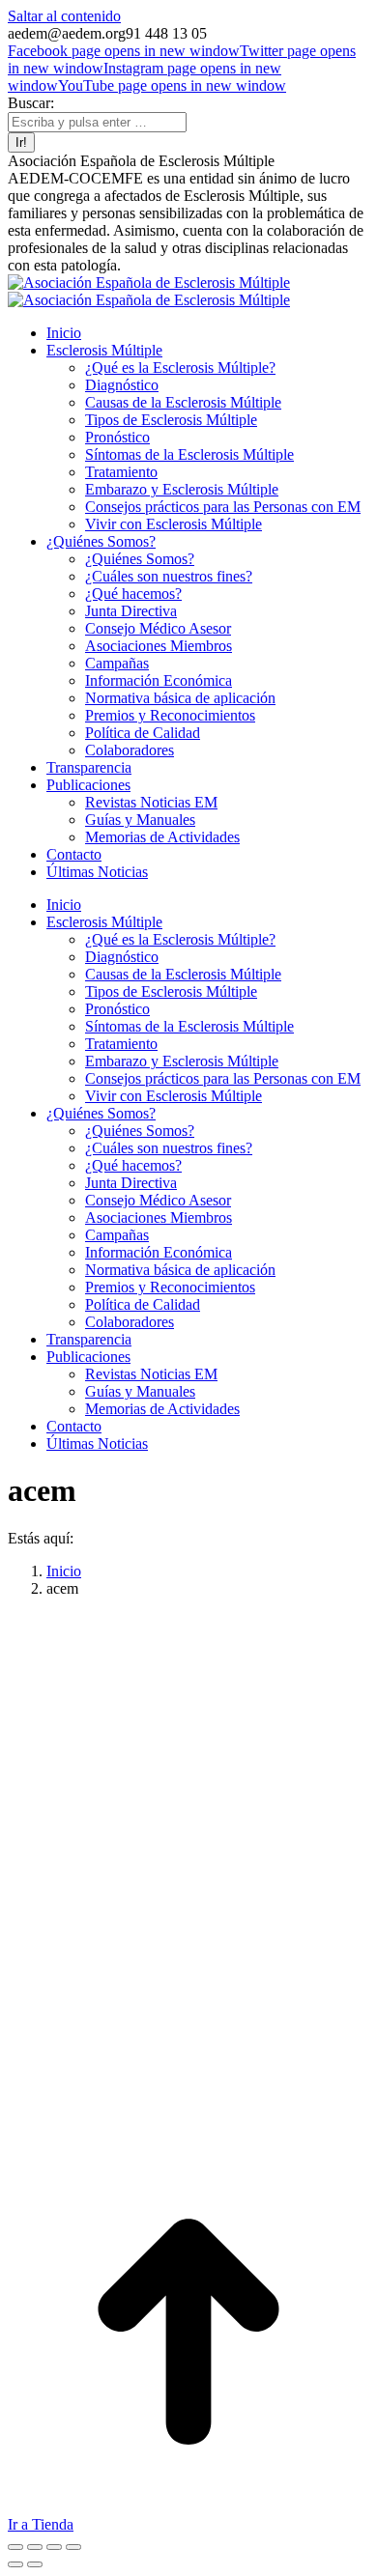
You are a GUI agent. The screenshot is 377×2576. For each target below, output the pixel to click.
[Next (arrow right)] (35, 2564)
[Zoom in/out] (73, 2547)
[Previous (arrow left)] (15, 2564)
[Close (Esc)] (15, 2547)
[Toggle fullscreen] (54, 2547)
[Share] (35, 2547)
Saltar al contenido (64, 16)
